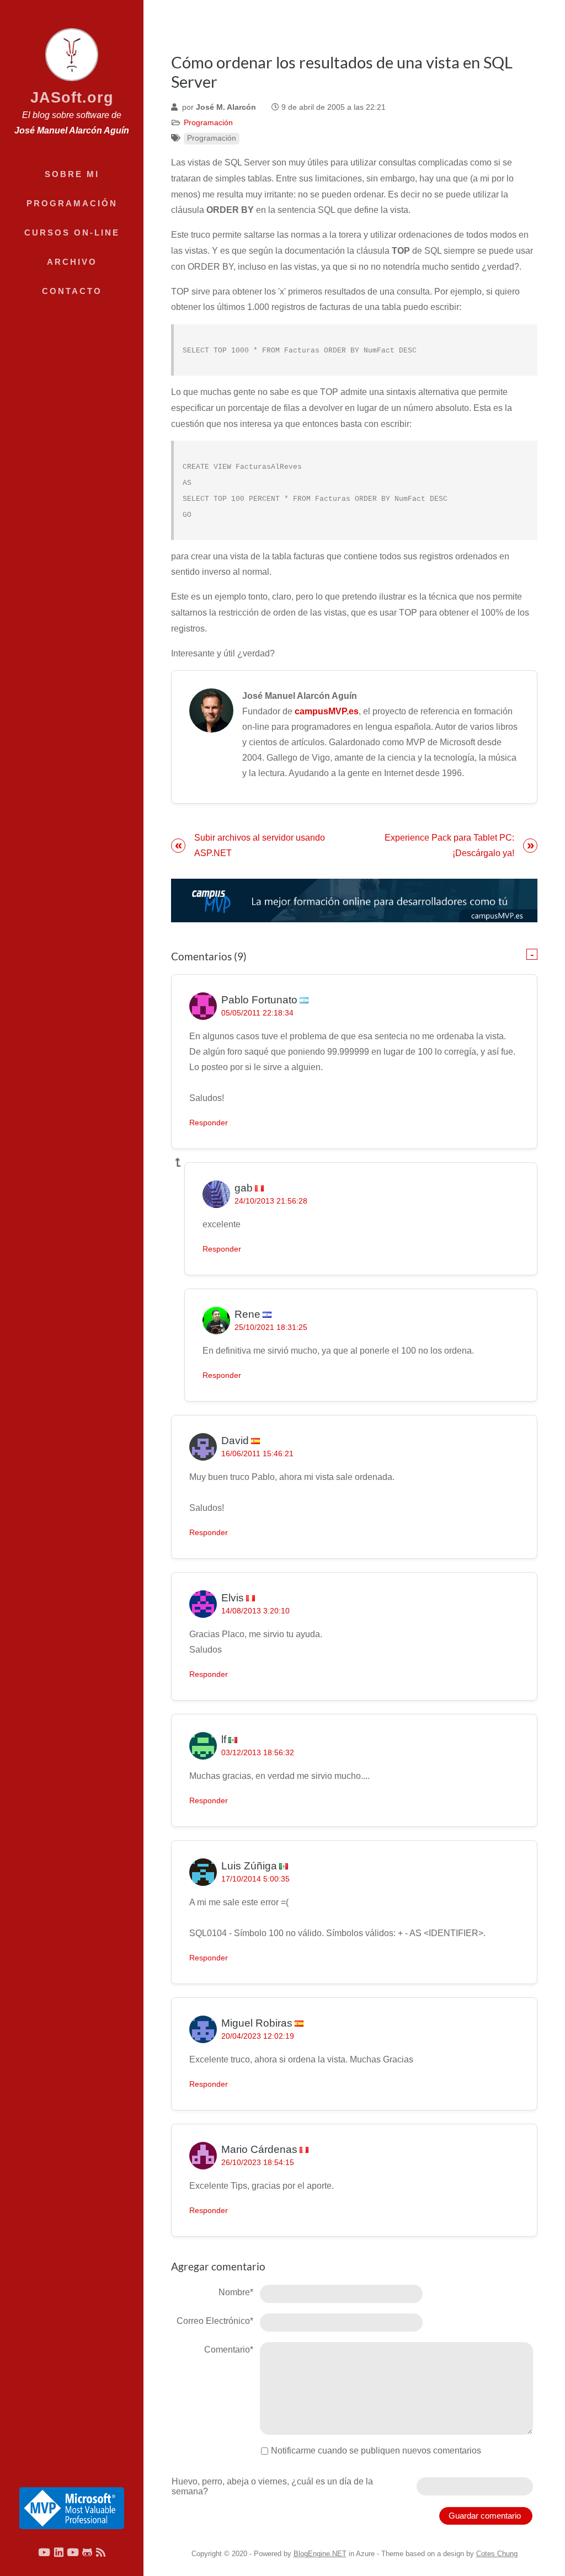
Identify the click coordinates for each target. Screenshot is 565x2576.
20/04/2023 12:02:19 (258, 2036)
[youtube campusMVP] (73, 2552)
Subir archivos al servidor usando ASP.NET (260, 845)
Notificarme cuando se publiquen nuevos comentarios (376, 2451)
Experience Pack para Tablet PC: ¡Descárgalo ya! (449, 845)
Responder (209, 1123)
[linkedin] (59, 2552)
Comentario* (229, 2350)
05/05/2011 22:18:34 (257, 1013)
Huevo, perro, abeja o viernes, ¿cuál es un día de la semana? (272, 2486)
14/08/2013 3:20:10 (255, 1611)
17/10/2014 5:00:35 (255, 1879)
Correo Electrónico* (215, 2321)
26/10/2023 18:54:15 (258, 2163)
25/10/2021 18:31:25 (271, 1327)
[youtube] (44, 2552)
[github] (87, 2552)
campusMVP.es (327, 711)
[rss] (101, 2552)
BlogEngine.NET (320, 2554)
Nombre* (236, 2292)
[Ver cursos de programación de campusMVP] (354, 900)
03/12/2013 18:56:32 (258, 1753)
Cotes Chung (497, 2554)
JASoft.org (72, 97)
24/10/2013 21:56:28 (271, 1201)
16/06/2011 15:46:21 (257, 1454)
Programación (208, 123)
